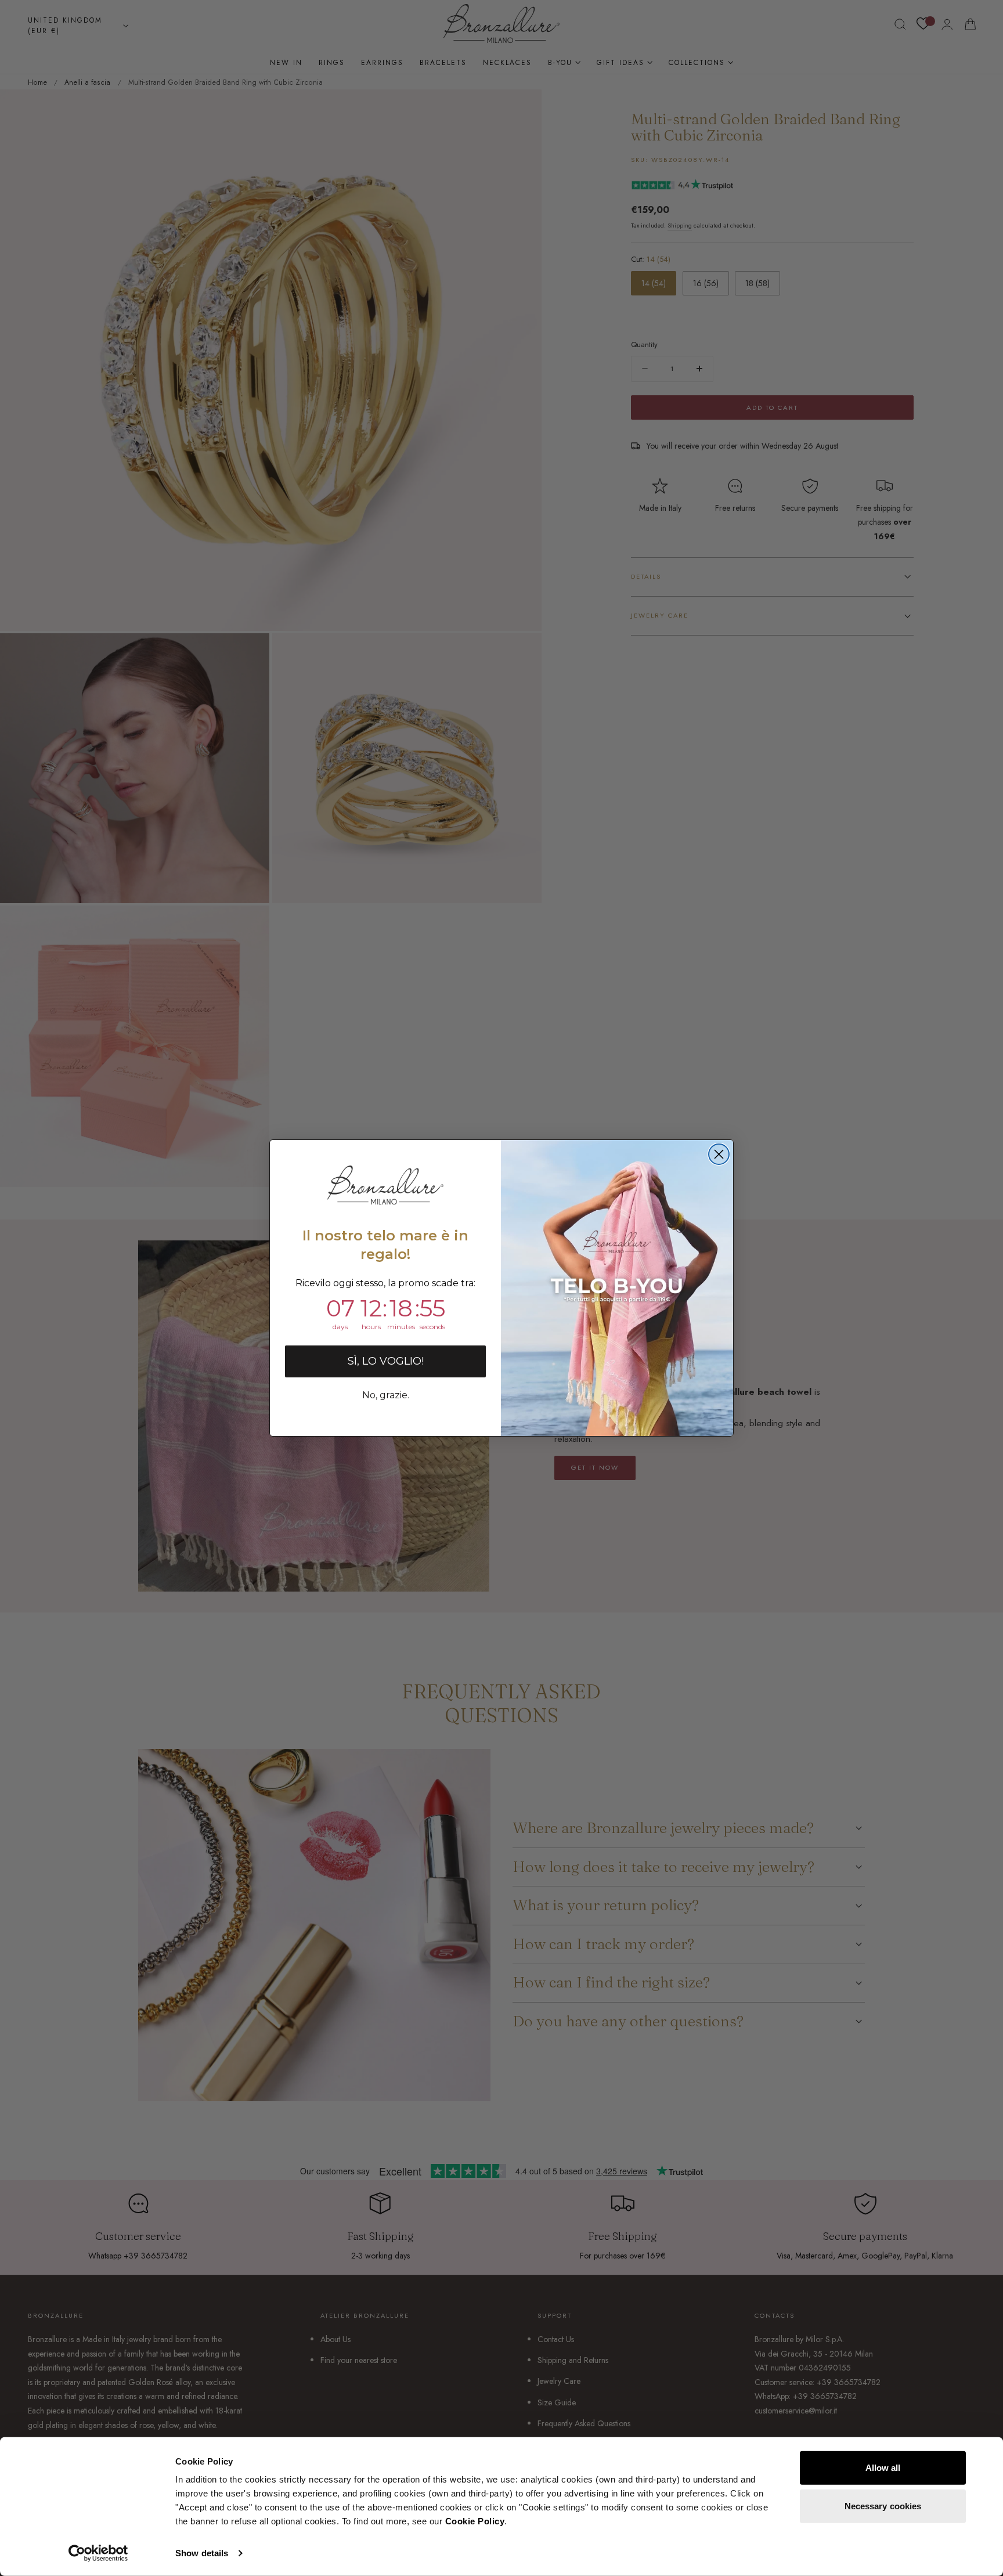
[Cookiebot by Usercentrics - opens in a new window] (98, 2553)
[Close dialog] (719, 1154)
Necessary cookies (883, 2505)
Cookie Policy (475, 2521)
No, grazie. (386, 1395)
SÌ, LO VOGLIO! (386, 1361)
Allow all (883, 2468)
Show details (202, 2553)
